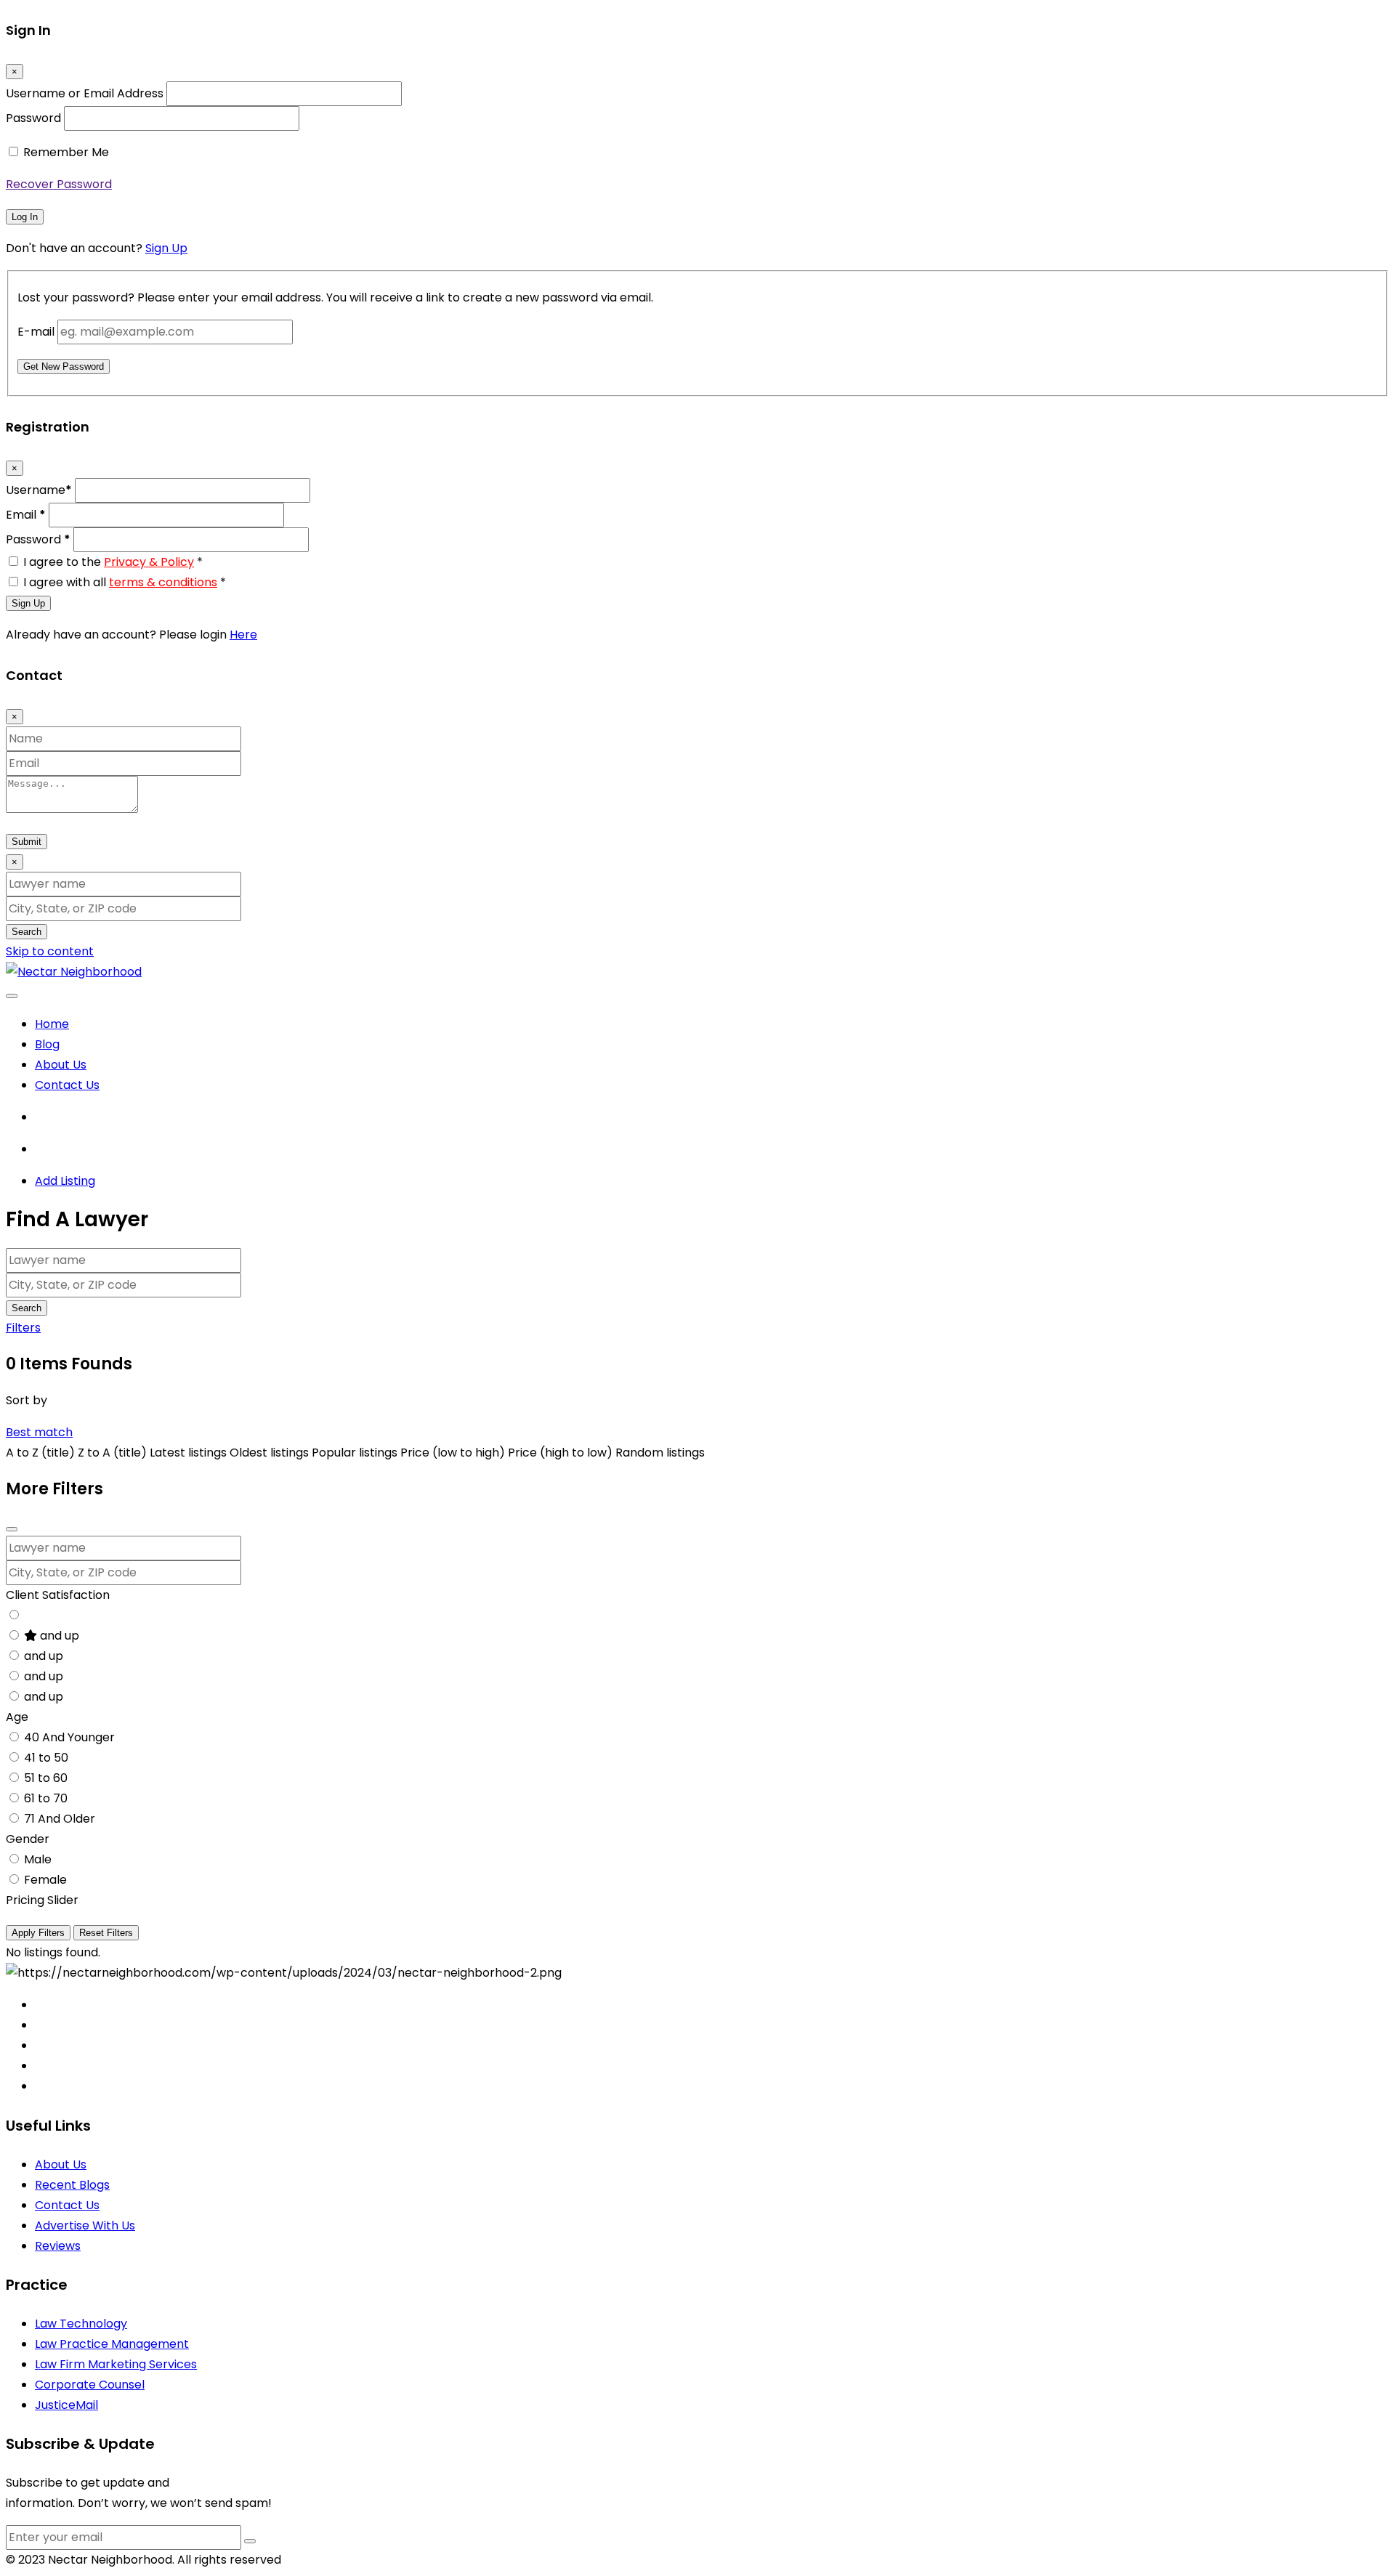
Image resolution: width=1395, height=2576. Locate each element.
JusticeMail (66, 2405)
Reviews (58, 2246)
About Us (61, 1065)
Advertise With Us (85, 2225)
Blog (47, 1044)
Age (17, 1717)
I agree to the (113, 562)
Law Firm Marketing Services (116, 2364)
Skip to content (50, 951)
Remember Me (66, 152)
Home (52, 1024)
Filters (23, 1328)
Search (27, 932)
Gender (28, 1839)
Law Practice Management (112, 2344)
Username (39, 490)
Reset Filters (106, 1933)
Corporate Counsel (90, 2385)
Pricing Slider (42, 1900)
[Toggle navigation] (12, 996)
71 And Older (60, 1819)
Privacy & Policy (149, 562)
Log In (25, 217)
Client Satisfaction (58, 1595)
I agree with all (125, 582)
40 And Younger (69, 1737)
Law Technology (81, 2324)
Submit (27, 842)
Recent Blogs (72, 2185)
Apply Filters (38, 1933)
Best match (39, 1432)
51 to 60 (46, 1778)
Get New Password (64, 366)
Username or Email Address (85, 93)
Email (26, 515)
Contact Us (67, 1085)
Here (243, 635)
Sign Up (166, 248)
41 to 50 (46, 1758)
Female (45, 1880)
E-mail (36, 332)
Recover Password (59, 184)
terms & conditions (163, 582)
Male (38, 1859)
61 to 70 (46, 1798)
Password (33, 118)
